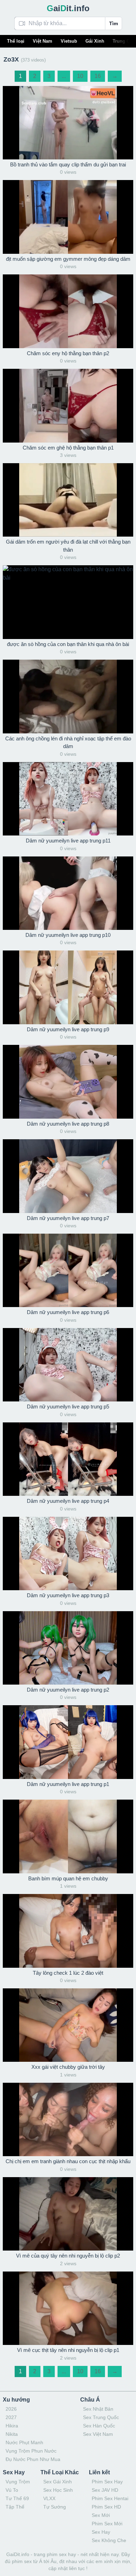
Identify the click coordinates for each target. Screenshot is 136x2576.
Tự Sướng (55, 2507)
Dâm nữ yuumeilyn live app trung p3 (68, 1595)
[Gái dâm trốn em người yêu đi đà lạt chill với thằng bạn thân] (68, 500)
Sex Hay (101, 2532)
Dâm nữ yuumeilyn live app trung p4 (68, 1501)
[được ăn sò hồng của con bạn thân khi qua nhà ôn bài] (68, 602)
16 (98, 76)
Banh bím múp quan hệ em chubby (68, 1878)
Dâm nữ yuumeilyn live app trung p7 (68, 1218)
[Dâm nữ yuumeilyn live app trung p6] (68, 1270)
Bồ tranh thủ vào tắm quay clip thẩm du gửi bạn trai (68, 164)
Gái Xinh (95, 41)
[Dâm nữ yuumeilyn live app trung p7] (68, 1176)
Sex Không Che (109, 2540)
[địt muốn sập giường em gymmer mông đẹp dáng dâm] (68, 217)
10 (80, 76)
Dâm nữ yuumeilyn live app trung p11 (68, 841)
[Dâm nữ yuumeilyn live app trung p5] (68, 1365)
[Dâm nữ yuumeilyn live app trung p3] (68, 1554)
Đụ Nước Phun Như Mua (33, 2459)
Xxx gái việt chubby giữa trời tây (68, 2067)
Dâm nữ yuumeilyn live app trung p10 (68, 935)
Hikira (12, 2426)
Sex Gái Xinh (58, 2482)
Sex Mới (101, 2515)
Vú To (12, 2490)
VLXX (49, 2498)
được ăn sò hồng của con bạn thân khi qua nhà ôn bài (68, 644)
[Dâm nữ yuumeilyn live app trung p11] (68, 799)
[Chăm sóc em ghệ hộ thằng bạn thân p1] (68, 406)
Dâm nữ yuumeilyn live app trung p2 (68, 1690)
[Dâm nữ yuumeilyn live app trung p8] (68, 1082)
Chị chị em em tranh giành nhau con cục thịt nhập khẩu (68, 2161)
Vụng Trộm (18, 2482)
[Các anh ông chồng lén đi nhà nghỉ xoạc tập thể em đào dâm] (68, 696)
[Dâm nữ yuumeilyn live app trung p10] (68, 893)
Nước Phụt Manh (24, 2442)
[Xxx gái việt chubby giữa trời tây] (68, 2025)
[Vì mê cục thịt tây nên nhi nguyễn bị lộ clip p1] (68, 2308)
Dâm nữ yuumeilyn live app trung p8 (68, 1124)
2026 (11, 2409)
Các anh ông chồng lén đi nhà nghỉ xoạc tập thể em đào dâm (68, 742)
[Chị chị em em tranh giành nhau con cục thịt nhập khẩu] (68, 2119)
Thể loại (16, 41)
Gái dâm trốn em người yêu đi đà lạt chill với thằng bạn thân (68, 546)
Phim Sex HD (106, 2507)
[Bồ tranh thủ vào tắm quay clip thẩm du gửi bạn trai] (68, 123)
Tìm (114, 23)
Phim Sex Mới (107, 2524)
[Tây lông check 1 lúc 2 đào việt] (68, 1931)
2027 (11, 2417)
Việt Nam (43, 41)
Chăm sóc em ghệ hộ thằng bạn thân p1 (68, 448)
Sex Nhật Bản (98, 2409)
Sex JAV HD (105, 2490)
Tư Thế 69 (17, 2498)
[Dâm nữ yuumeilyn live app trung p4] (68, 1459)
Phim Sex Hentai (110, 2498)
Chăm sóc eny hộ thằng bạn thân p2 (68, 353)
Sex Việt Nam (98, 2434)
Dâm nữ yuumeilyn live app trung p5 (68, 1407)
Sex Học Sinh (58, 2490)
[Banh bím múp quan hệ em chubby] (68, 1836)
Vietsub (69, 41)
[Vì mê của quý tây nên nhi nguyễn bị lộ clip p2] (68, 2214)
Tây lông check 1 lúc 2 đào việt (68, 1973)
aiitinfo (68, 8)
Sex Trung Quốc (101, 2417)
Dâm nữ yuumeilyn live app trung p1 (68, 1784)
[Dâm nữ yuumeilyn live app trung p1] (68, 1742)
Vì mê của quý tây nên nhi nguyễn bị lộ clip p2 (68, 2256)
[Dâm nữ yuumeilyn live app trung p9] (68, 987)
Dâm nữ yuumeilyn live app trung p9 (68, 1029)
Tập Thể (15, 2507)
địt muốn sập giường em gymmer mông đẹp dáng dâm (68, 259)
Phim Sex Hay (107, 2482)
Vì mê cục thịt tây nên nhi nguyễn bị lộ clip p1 (68, 2350)
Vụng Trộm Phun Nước (31, 2451)
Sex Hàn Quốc (99, 2426)
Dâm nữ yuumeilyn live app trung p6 (68, 1312)
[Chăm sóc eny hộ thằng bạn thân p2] (68, 311)
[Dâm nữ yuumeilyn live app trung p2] (68, 1648)
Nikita (12, 2434)
